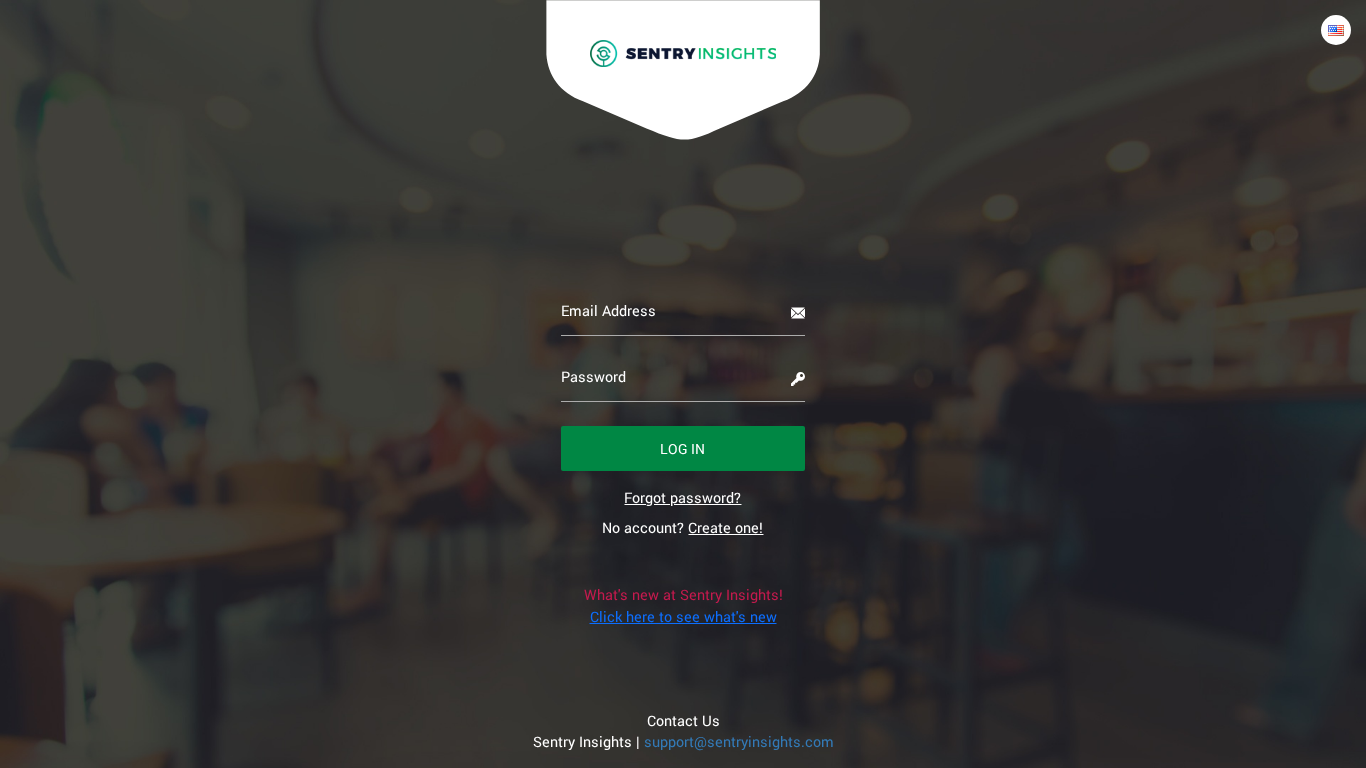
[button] (683, 448)
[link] (682, 497)
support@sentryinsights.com (739, 741)
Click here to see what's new (683, 616)
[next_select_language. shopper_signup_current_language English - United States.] (1336, 30)
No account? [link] (682, 527)
